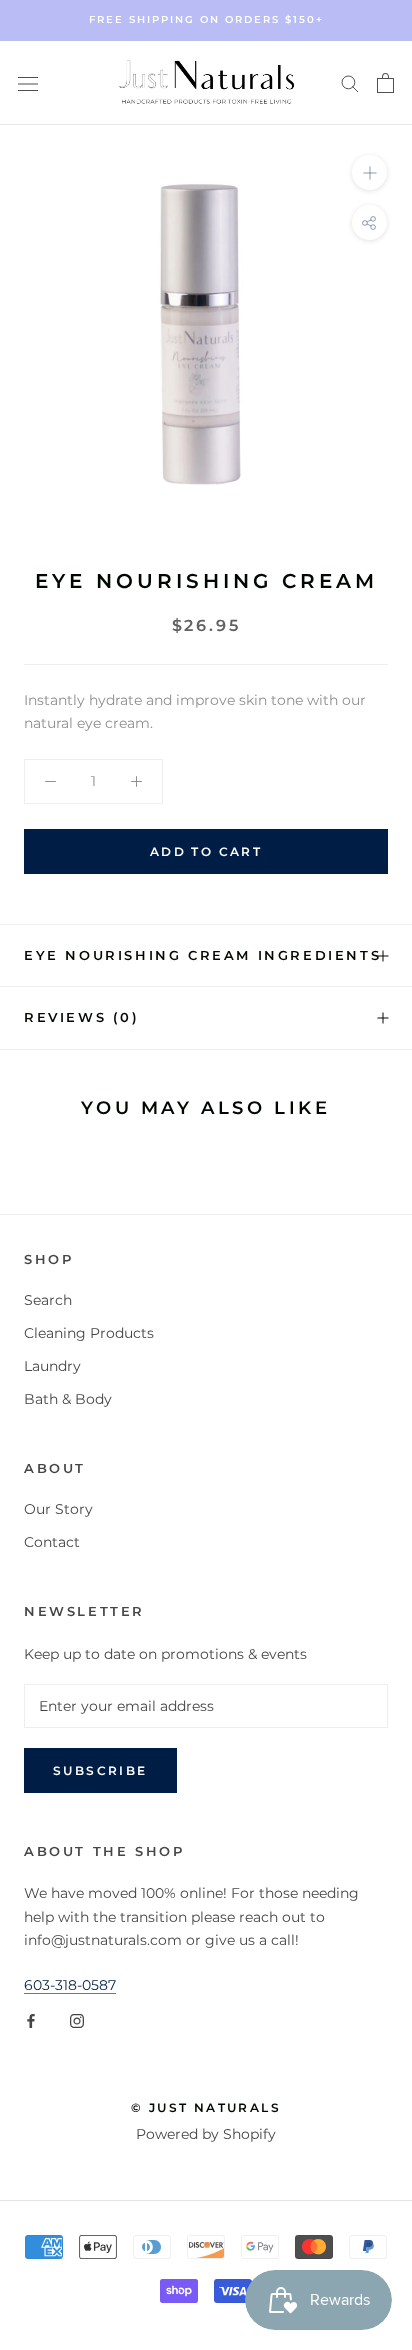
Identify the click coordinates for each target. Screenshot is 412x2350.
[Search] (350, 82)
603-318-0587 (70, 1985)
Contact (52, 1542)
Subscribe (100, 1770)
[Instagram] (77, 2019)
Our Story (58, 1509)
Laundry (52, 1366)
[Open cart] (385, 83)
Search (48, 1300)
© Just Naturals (206, 2107)
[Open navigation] (28, 82)
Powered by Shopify (206, 2134)
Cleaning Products (89, 1333)
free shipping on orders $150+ (206, 19)
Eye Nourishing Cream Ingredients (202, 955)
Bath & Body (68, 1399)
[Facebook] (31, 2019)
